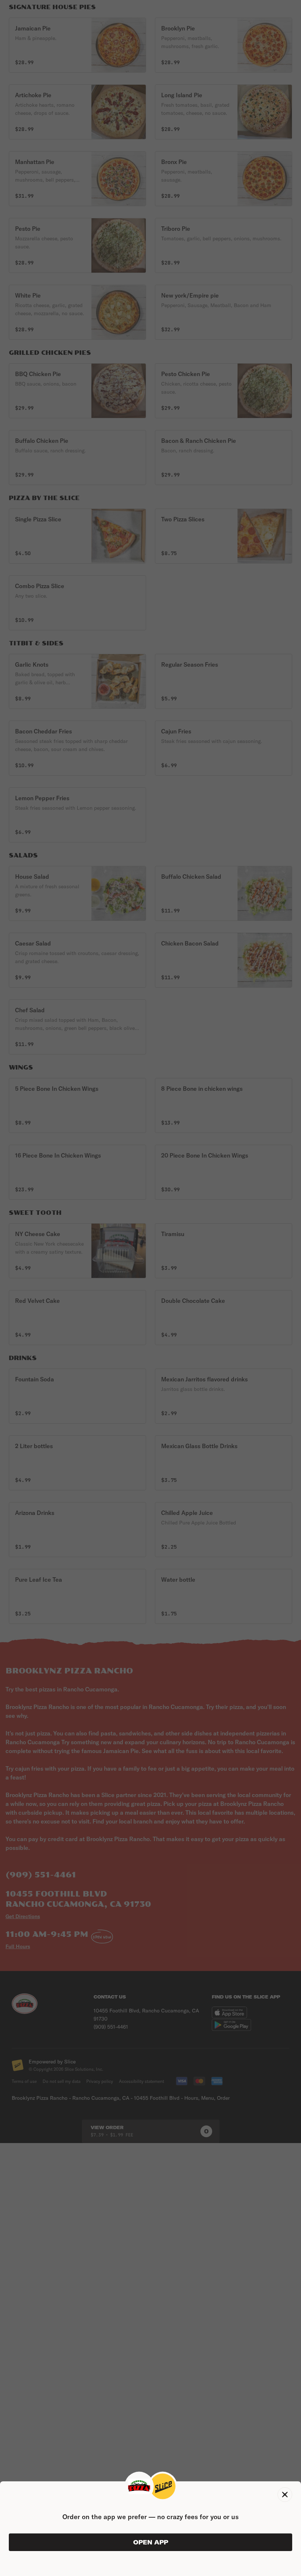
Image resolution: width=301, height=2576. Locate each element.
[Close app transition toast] (285, 2495)
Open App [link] (151, 2542)
